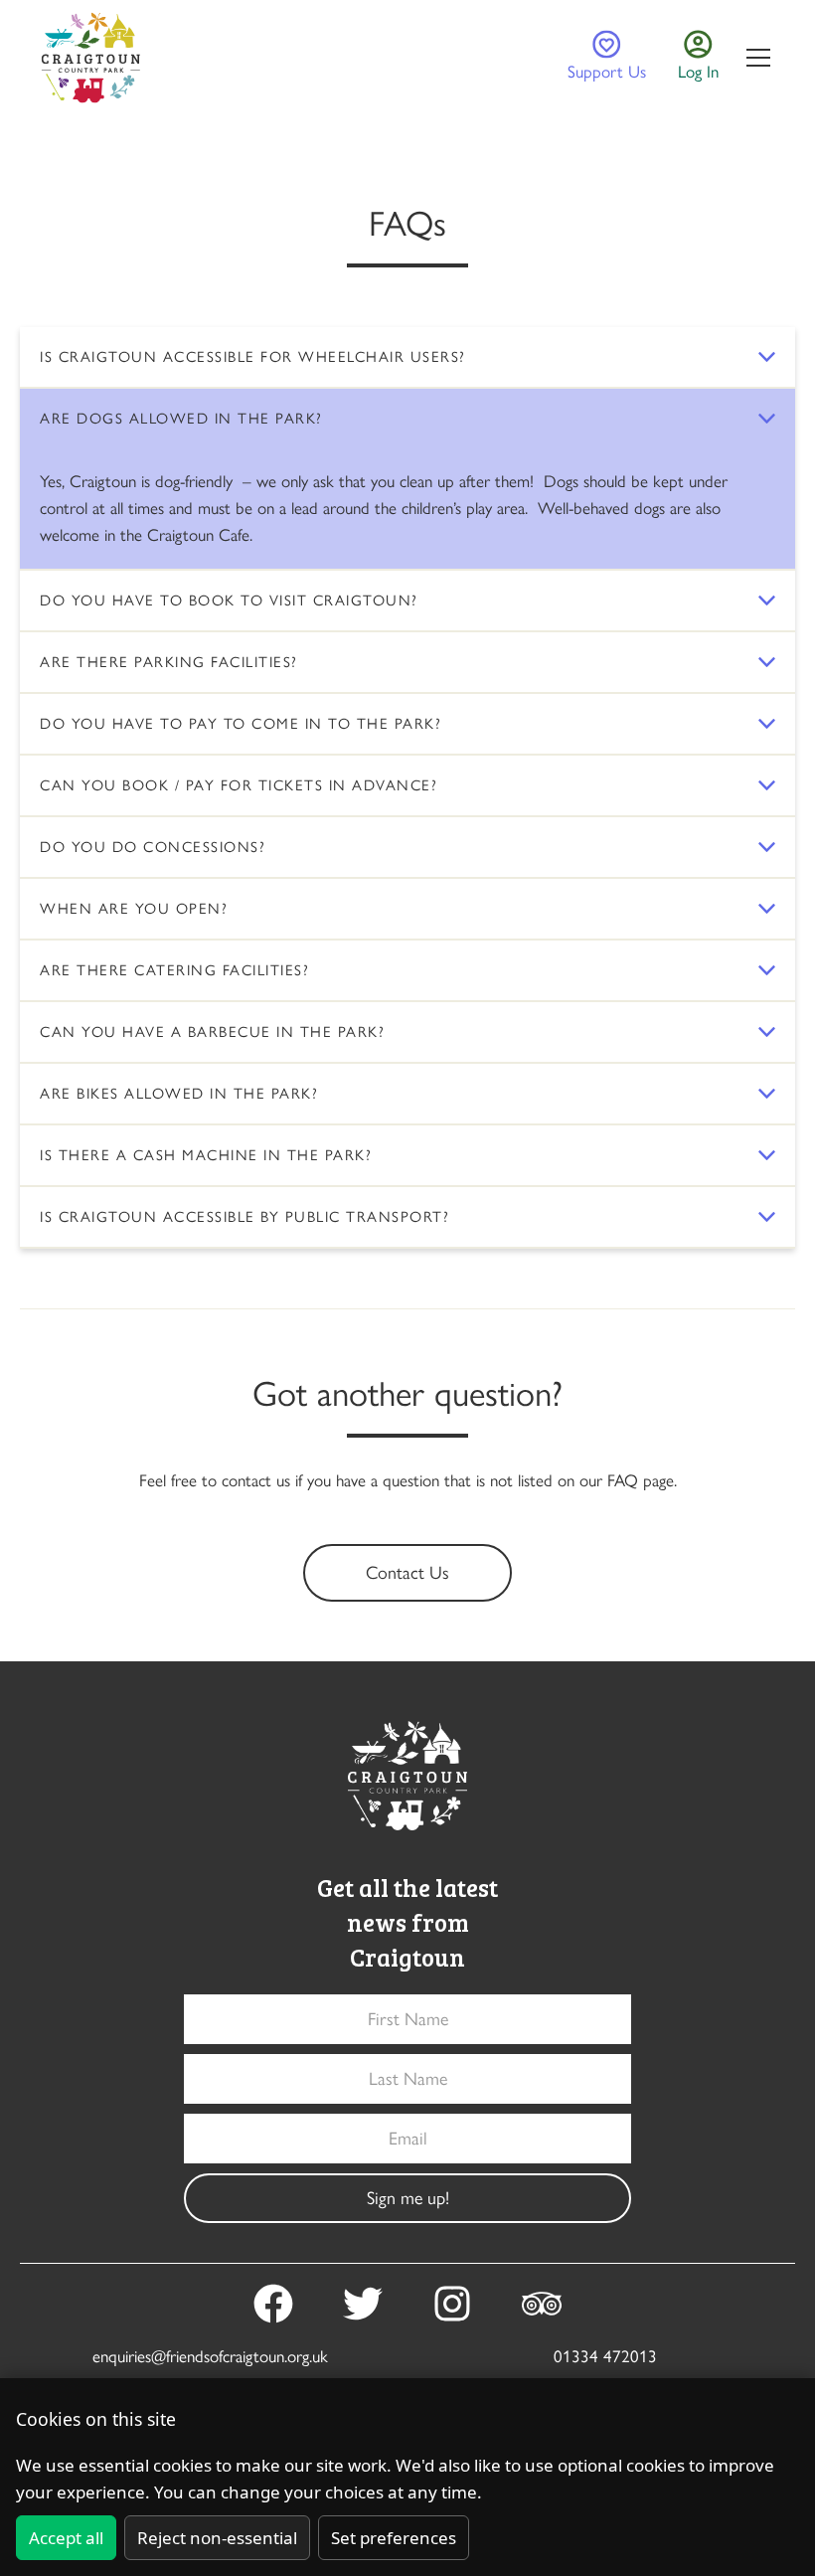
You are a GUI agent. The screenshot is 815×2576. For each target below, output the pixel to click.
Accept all (66, 2538)
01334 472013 (605, 2356)
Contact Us (407, 1573)
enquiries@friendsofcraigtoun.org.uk (210, 2356)
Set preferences (394, 2538)
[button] (754, 58)
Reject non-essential (217, 2538)
